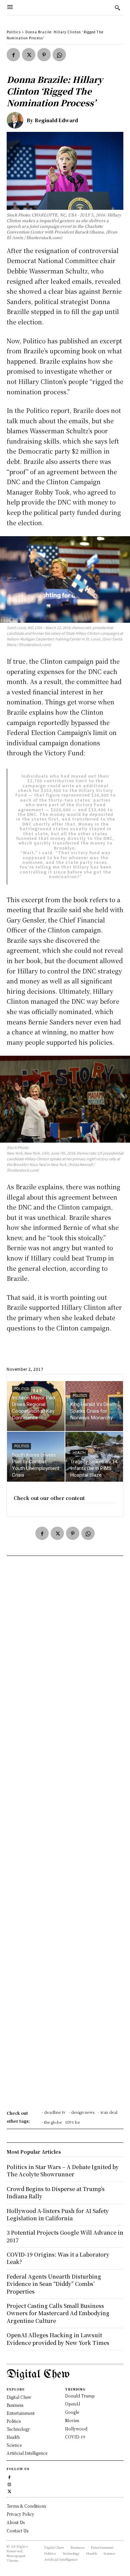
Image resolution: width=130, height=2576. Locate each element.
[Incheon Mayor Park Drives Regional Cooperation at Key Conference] (36, 1406)
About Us (16, 2522)
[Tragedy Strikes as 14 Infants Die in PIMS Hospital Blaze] (94, 1457)
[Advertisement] (65, 1835)
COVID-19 (75, 2437)
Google (72, 2412)
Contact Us (17, 2531)
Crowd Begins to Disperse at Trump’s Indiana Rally (56, 2193)
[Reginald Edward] (17, 120)
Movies (72, 2420)
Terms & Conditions (26, 2506)
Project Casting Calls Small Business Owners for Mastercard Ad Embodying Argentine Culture (58, 2313)
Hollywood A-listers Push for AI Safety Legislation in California (58, 2214)
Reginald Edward (56, 120)
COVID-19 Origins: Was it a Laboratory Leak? (58, 2258)
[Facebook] (13, 55)
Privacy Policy (20, 2514)
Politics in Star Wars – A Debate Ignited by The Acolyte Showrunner (63, 2171)
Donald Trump (80, 2396)
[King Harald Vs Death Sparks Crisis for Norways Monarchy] (94, 1406)
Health (79, 1453)
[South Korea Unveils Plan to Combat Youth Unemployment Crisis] (36, 1457)
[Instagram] (9, 2484)
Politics (14, 32)
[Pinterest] (44, 55)
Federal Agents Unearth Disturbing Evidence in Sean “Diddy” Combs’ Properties (54, 2284)
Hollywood (76, 2429)
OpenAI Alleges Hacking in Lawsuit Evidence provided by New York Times (58, 2339)
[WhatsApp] (59, 55)
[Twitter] (29, 55)
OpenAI (73, 2404)
